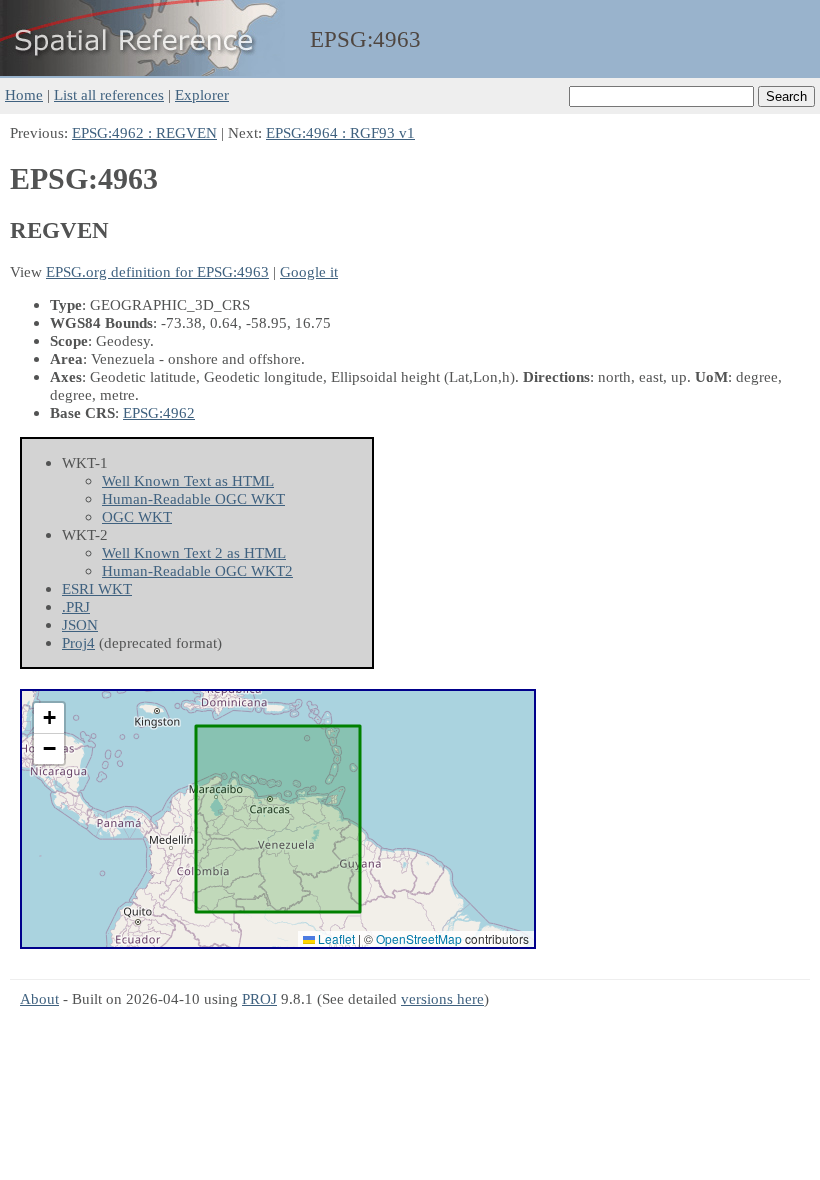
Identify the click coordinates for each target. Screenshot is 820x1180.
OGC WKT (137, 516)
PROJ (259, 998)
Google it (309, 271)
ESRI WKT (97, 588)
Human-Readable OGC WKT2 (197, 570)
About (39, 998)
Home (24, 94)
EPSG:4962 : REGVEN (144, 132)
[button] (49, 718)
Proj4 (78, 642)
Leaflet (335, 938)
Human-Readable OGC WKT (193, 498)
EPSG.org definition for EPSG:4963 (157, 271)
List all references (109, 94)
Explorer (202, 94)
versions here (442, 998)
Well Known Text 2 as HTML (194, 552)
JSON (80, 624)
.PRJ (76, 606)
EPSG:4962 (159, 412)
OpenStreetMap (419, 938)
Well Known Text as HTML (188, 480)
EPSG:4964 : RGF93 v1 (340, 132)
